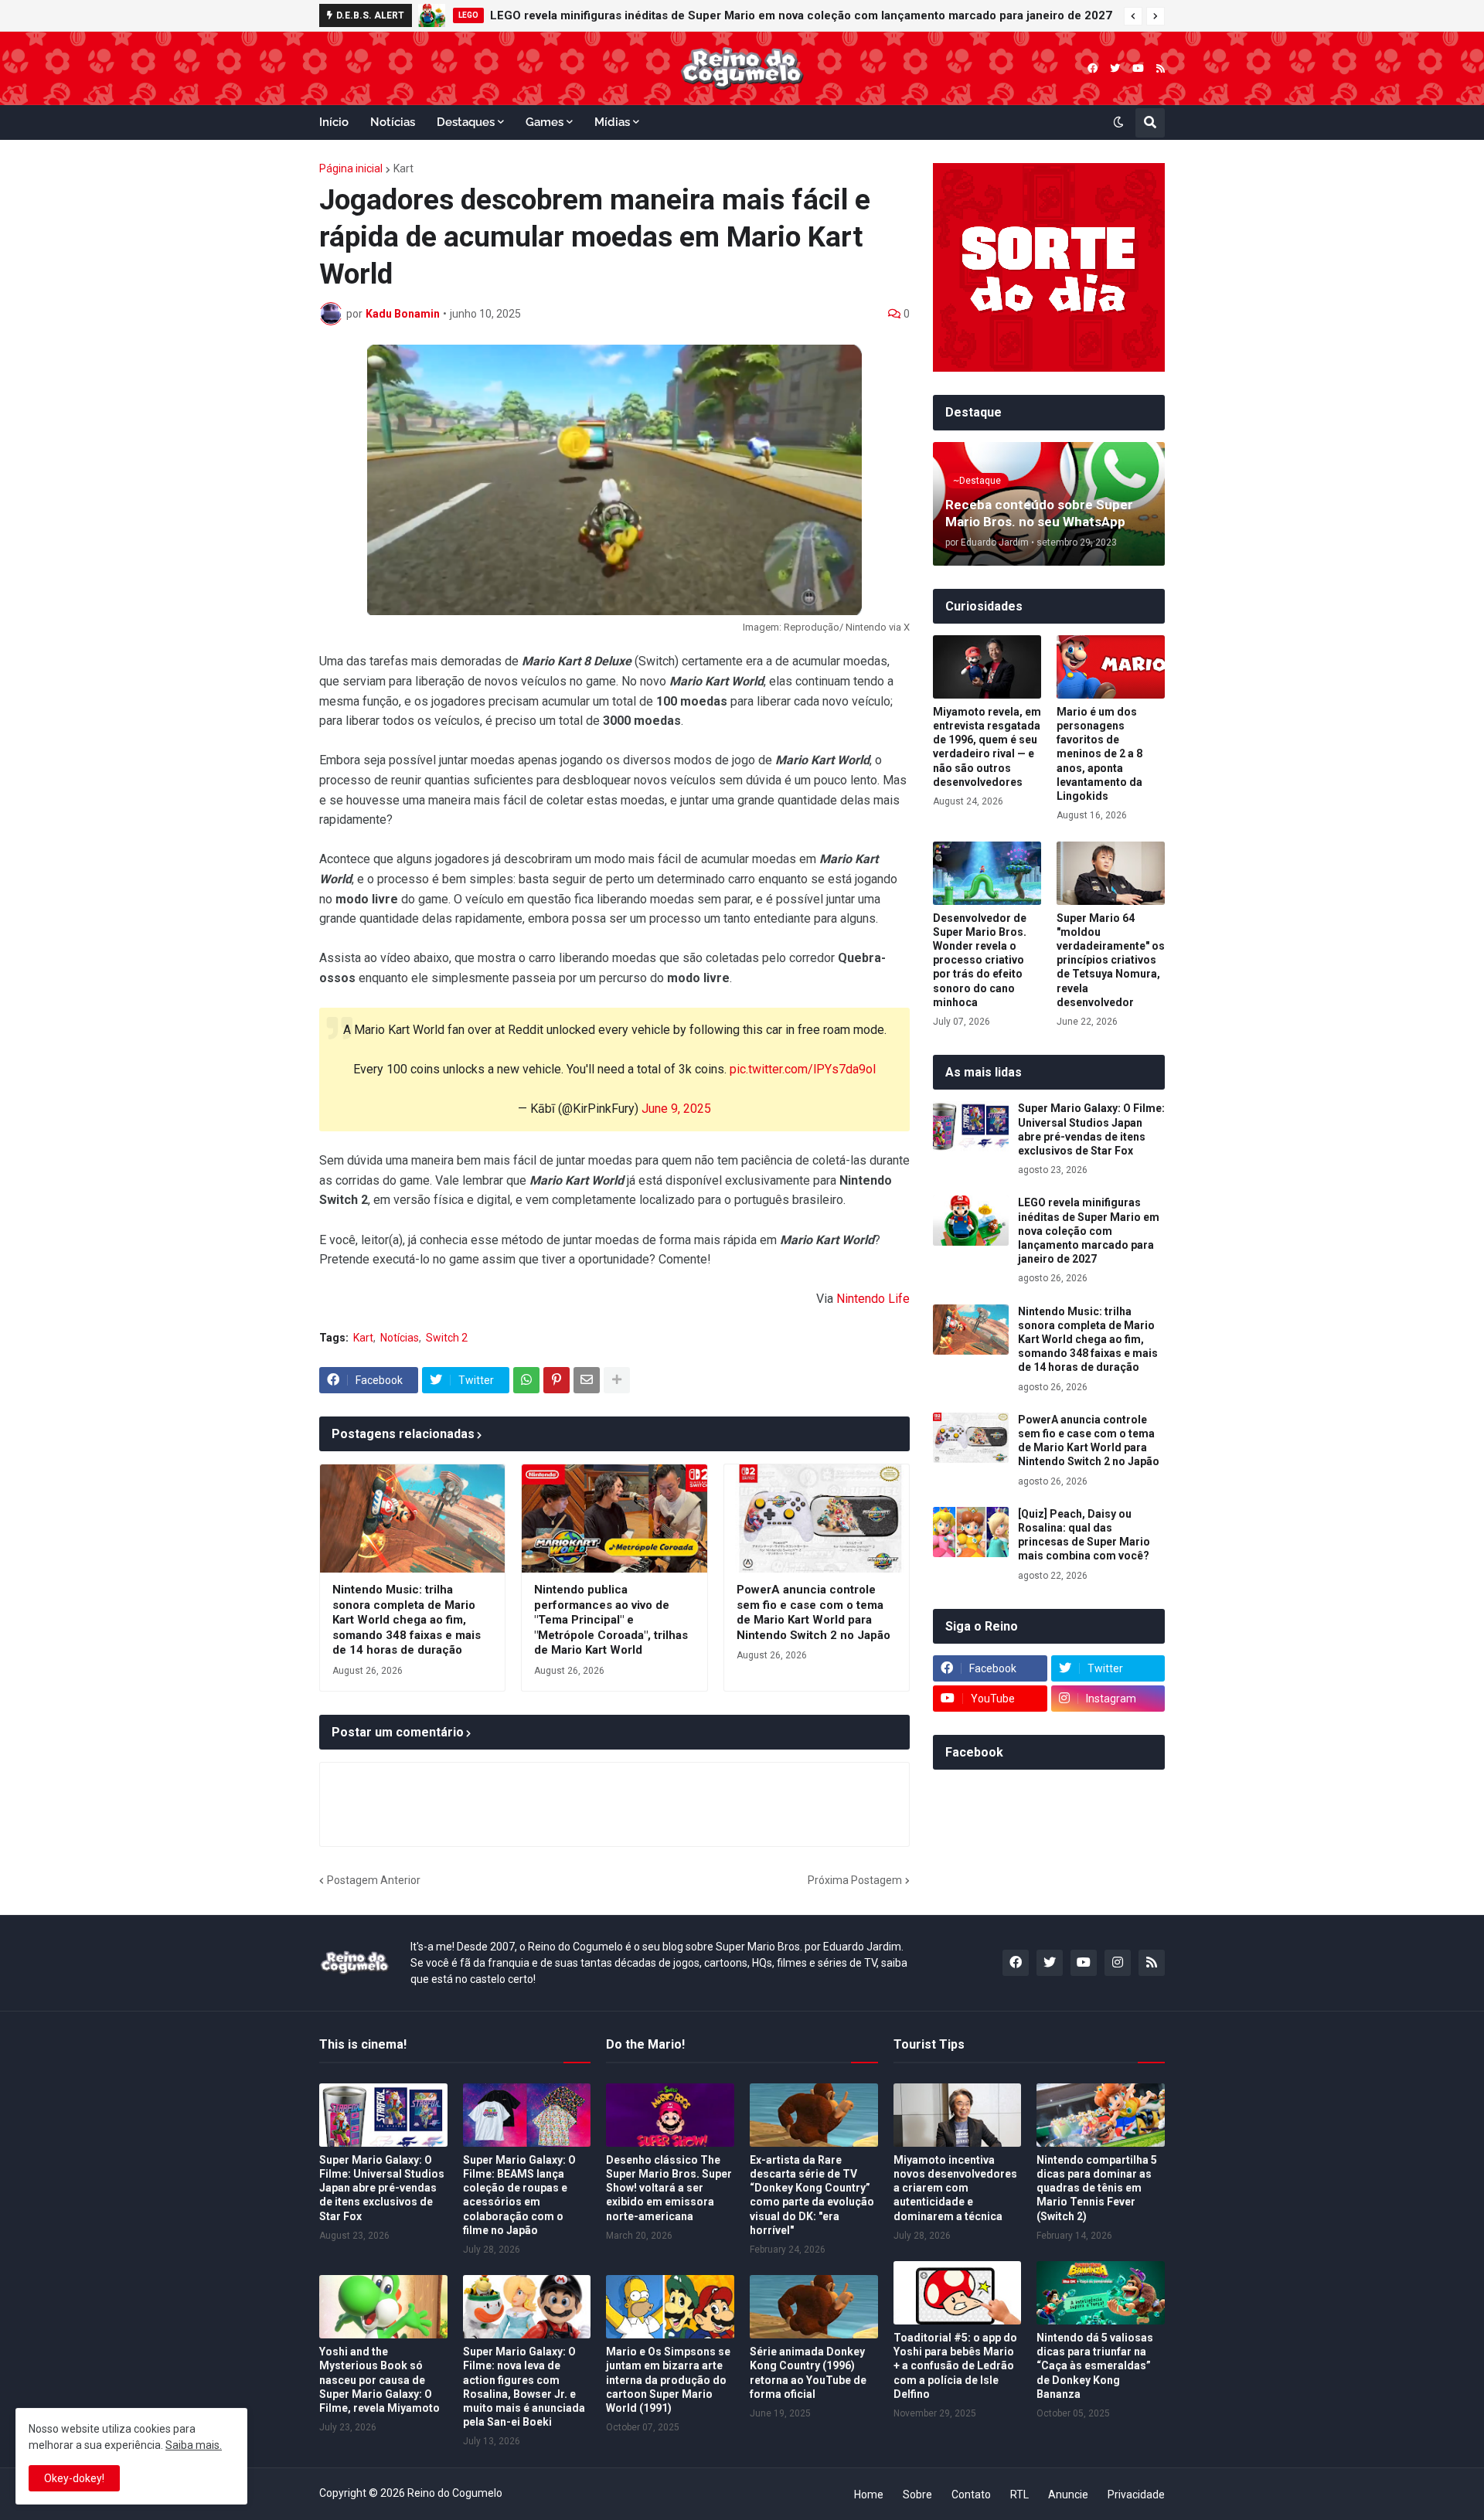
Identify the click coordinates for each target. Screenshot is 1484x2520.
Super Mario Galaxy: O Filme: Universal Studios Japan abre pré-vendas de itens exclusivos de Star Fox (1091, 1129)
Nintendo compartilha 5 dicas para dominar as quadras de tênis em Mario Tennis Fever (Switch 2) (1097, 2188)
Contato (971, 2494)
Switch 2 (447, 1338)
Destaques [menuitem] (466, 122)
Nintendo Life (873, 1299)
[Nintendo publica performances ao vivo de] (614, 1518)
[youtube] (1138, 68)
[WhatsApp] (526, 1380)
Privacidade (1136, 2494)
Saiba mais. (194, 2445)
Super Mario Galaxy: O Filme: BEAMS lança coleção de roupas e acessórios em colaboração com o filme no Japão (519, 2195)
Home (869, 2494)
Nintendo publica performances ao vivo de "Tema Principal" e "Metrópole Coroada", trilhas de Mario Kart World (611, 1620)
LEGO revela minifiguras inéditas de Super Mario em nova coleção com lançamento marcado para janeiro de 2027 (801, 15)
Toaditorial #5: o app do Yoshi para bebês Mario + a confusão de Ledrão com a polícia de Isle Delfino (955, 2366)
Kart (403, 168)
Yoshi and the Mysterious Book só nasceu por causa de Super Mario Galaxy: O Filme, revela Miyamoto (380, 2380)
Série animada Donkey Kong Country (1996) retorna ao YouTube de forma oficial (808, 2373)
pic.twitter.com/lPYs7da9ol (803, 1069)
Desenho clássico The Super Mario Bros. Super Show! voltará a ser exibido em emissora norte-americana (669, 2188)
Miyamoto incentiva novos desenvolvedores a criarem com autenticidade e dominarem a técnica (955, 2188)
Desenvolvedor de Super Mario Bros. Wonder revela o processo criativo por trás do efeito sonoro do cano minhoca (980, 960)
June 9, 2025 (676, 1109)
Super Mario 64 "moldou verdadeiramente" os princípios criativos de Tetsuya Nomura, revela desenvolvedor (1111, 960)
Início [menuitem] (334, 122)
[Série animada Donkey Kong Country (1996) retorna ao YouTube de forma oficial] (814, 2307)
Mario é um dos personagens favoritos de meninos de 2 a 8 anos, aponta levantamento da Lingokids (1099, 754)
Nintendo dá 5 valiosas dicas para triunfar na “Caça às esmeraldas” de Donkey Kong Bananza (1095, 2366)
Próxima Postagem (855, 1880)
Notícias (400, 1338)
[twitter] (1115, 68)
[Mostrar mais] (617, 1380)
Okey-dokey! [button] (74, 2478)
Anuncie (1068, 2494)
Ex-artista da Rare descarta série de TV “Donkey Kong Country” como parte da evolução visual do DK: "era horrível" (812, 2195)
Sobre (917, 2494)
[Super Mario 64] (1111, 873)
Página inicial (351, 168)
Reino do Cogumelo (455, 2493)
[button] (1133, 16)
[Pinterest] (556, 1380)
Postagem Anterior (374, 1880)
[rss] (1161, 68)
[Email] (587, 1380)
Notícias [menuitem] (393, 122)
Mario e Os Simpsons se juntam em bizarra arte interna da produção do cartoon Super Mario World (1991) (668, 2380)
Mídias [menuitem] (612, 122)
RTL (1019, 2494)
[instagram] (1118, 1963)
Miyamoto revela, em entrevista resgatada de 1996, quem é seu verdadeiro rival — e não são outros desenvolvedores (987, 747)
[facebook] (1093, 68)
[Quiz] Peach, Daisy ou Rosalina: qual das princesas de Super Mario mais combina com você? (1084, 1535)
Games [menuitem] (545, 122)
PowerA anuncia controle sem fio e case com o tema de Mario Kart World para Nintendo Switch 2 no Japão (813, 1612)
